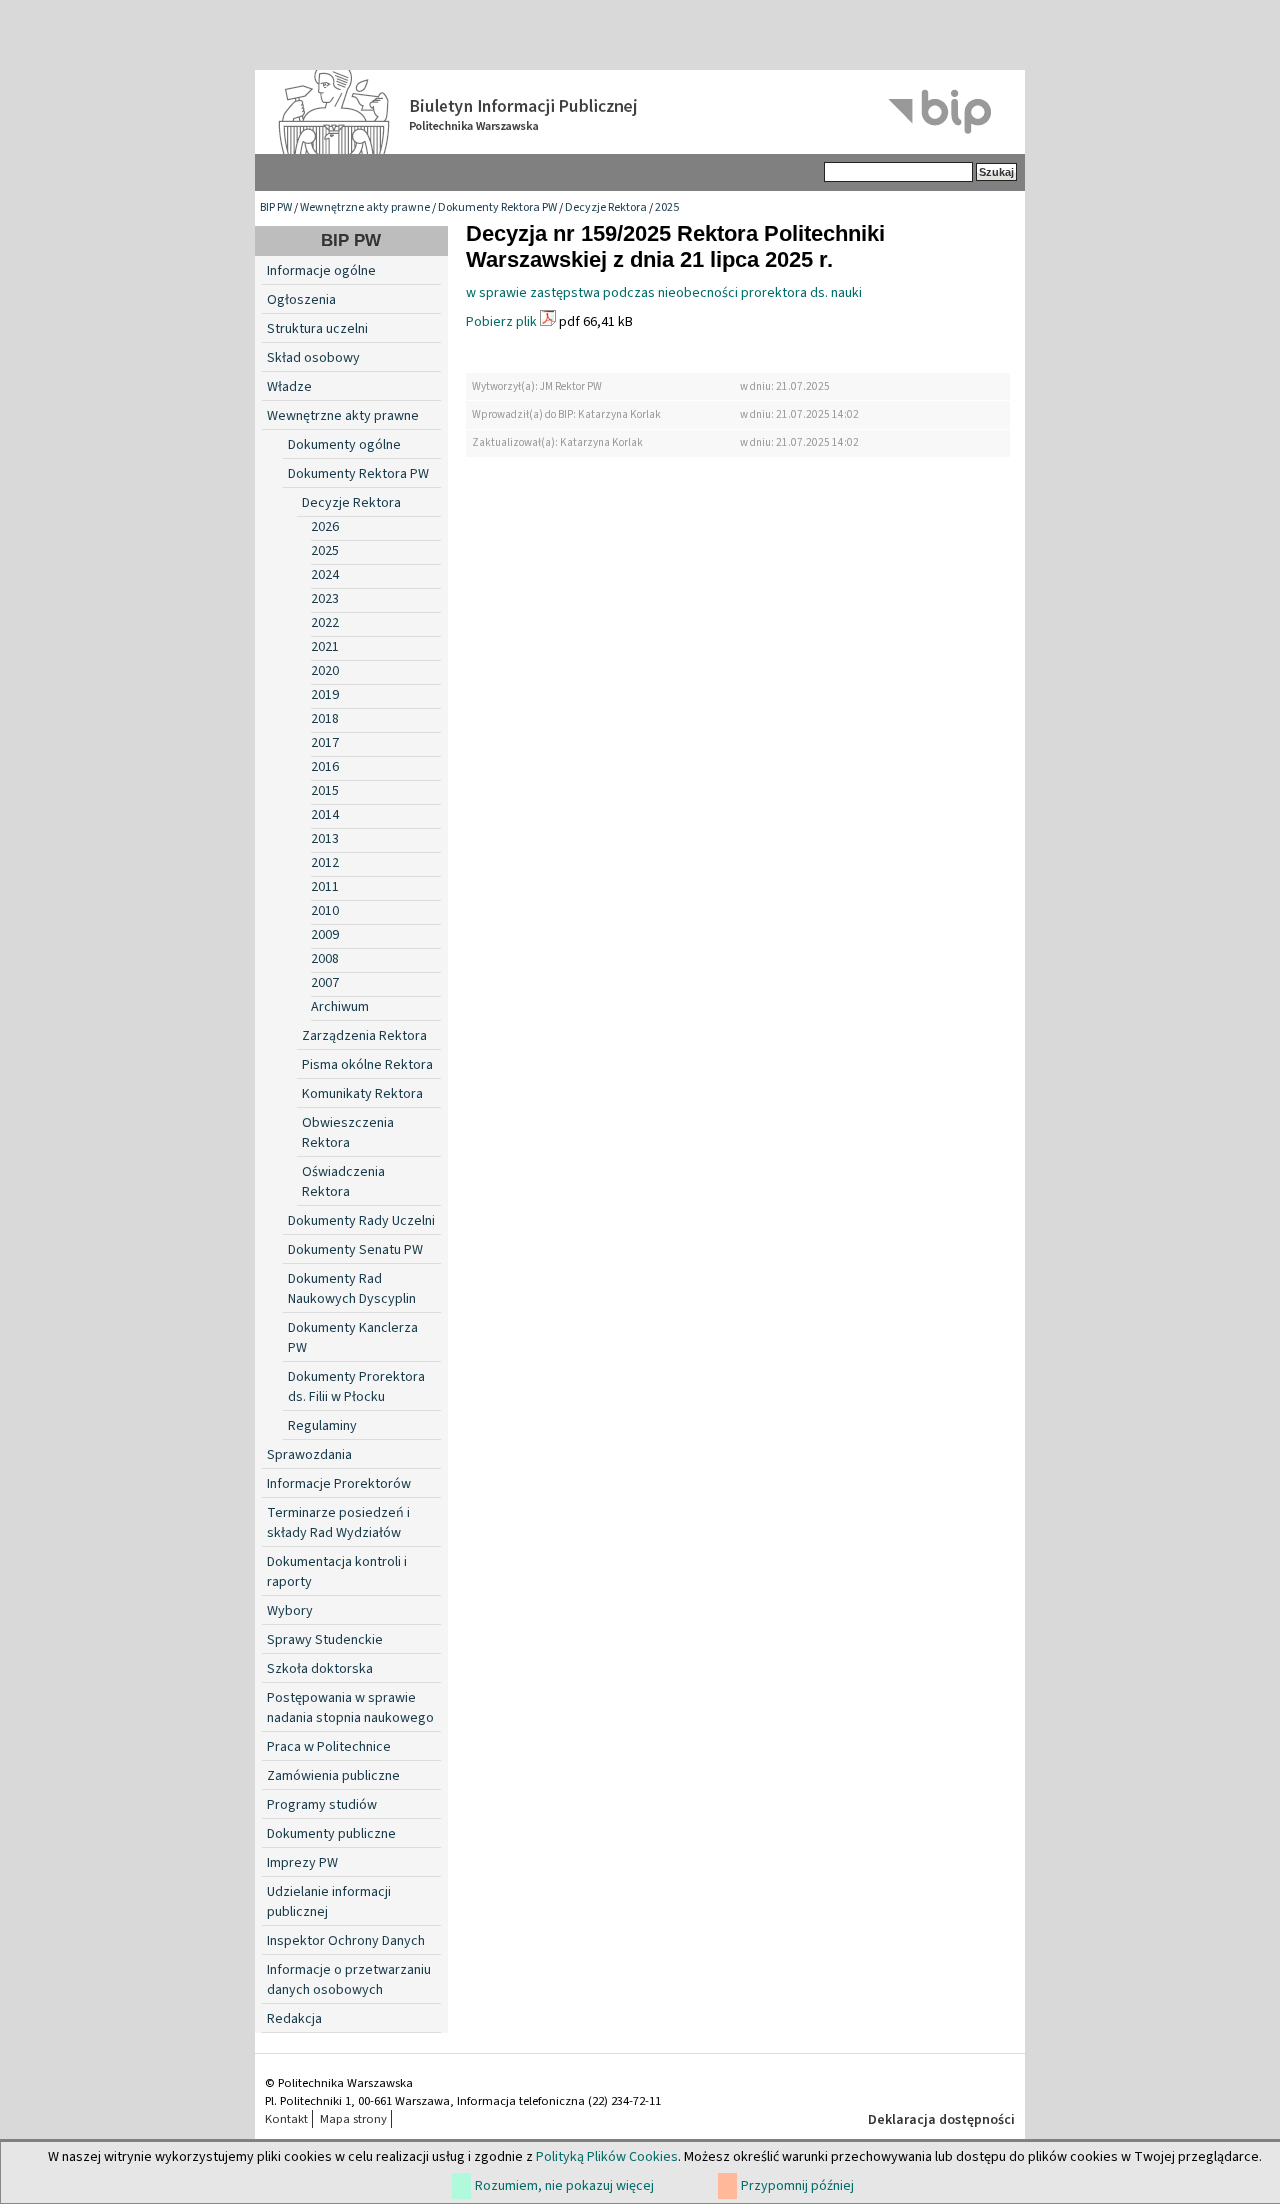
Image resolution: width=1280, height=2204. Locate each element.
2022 (325, 623)
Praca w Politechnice (329, 1747)
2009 (325, 935)
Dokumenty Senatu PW (355, 1250)
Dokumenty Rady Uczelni (361, 1221)
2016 (325, 767)
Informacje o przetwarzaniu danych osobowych (349, 1980)
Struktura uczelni (317, 329)
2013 (325, 839)
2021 (325, 647)
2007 (325, 983)
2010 (325, 911)
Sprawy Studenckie (325, 1640)
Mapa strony (353, 2119)
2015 (325, 791)
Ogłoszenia (301, 300)
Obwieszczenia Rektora (348, 1133)
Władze (289, 387)
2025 (667, 207)
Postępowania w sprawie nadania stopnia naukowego (350, 1708)
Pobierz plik (501, 322)
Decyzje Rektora (606, 207)
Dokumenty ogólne (344, 445)
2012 (325, 863)
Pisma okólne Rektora (367, 1065)
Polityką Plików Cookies (607, 2157)
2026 (325, 527)
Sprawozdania (309, 1455)
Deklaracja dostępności (941, 2120)
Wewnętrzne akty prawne (365, 207)
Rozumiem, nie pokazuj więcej (564, 2186)
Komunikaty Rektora (362, 1094)
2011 (325, 887)
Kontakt (286, 2119)
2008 (325, 959)
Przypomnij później (797, 2186)
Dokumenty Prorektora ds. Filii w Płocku (356, 1387)
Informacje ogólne (321, 271)
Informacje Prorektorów (339, 1484)
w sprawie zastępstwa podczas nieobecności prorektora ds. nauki (664, 293)
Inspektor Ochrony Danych (346, 1941)
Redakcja (294, 2019)
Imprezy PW (302, 1863)
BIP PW (276, 207)
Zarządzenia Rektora (364, 1036)
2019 (325, 695)
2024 (325, 575)
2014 (325, 815)
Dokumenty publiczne (331, 1834)
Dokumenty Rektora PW (497, 207)
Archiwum (340, 1007)
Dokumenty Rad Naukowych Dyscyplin (352, 1289)
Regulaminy (322, 1426)
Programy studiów (322, 1805)
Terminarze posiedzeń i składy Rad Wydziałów (338, 1523)
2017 (325, 743)
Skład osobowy (313, 358)
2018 (325, 719)
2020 (325, 671)
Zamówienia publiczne (333, 1776)
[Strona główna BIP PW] (640, 112)
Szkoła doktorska (320, 1669)
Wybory (290, 1611)
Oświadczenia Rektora (343, 1182)
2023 (325, 599)
